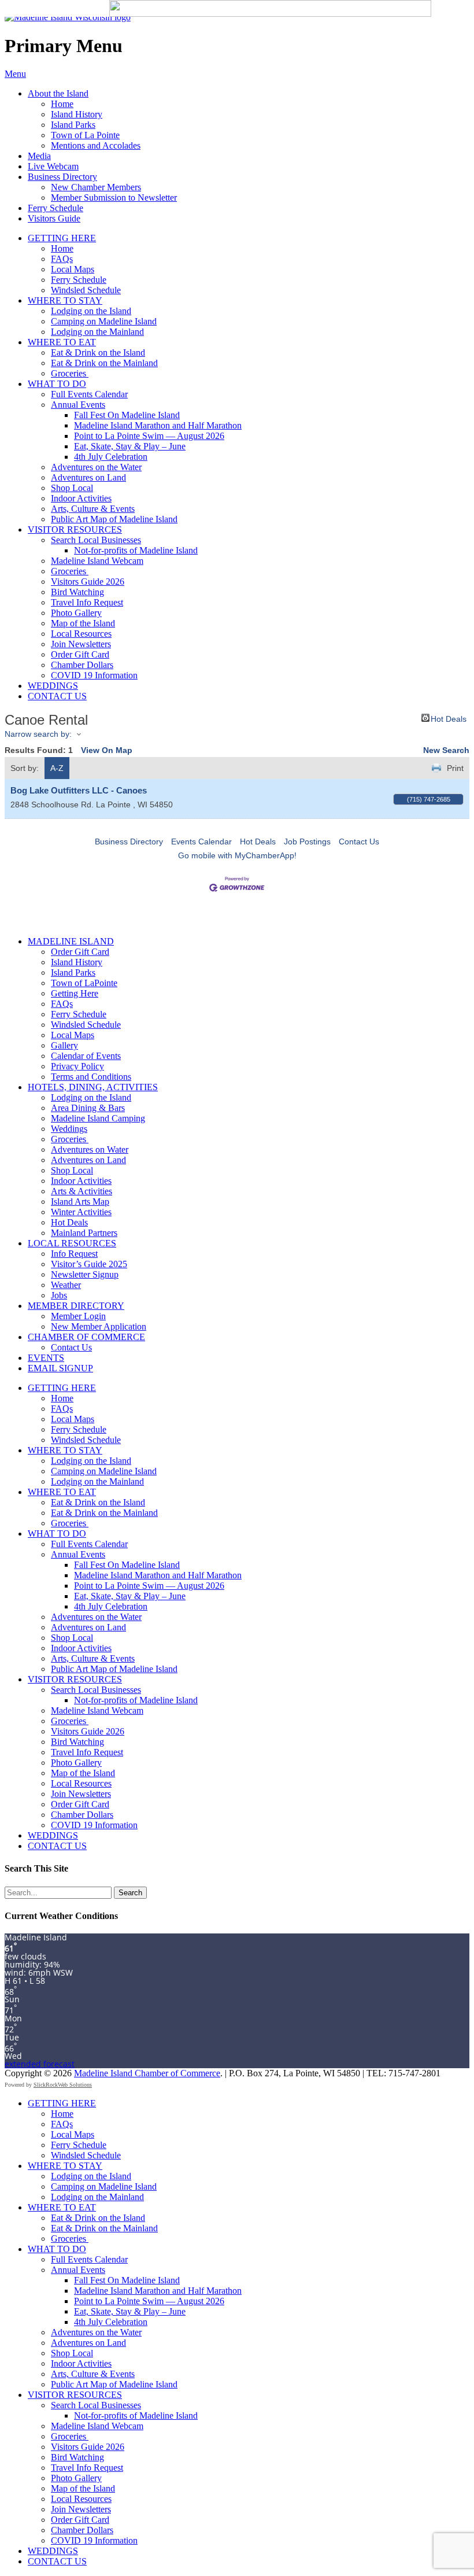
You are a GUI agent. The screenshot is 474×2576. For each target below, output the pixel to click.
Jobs (59, 1295)
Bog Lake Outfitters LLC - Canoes (79, 790)
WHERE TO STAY (65, 300)
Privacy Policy (77, 1066)
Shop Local (72, 488)
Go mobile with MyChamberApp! (237, 855)
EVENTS (46, 1358)
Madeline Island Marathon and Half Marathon (158, 425)
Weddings (69, 1129)
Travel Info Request (87, 602)
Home (62, 104)
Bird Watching (77, 592)
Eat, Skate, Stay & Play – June (130, 446)
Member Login (78, 1316)
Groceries (70, 373)
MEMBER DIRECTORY (76, 1306)
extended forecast (40, 2064)
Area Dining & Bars (88, 1108)
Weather (66, 1285)
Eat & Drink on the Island (98, 353)
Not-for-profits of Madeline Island (136, 550)
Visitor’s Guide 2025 (89, 1264)
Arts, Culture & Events (93, 509)
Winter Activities (81, 1212)
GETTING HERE (62, 238)
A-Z (57, 768)
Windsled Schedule (86, 290)
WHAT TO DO (57, 384)
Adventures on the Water (96, 467)
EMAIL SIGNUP (60, 1368)
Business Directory (62, 177)
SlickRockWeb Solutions (63, 2085)
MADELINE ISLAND (71, 941)
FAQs (62, 259)
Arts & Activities (82, 1191)
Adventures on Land (88, 477)
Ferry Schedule (55, 208)
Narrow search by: (38, 734)
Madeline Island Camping (98, 1118)
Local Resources (81, 634)
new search (446, 750)
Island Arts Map (80, 1202)
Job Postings (307, 842)
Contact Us (359, 842)
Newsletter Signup (85, 1274)
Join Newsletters (81, 644)
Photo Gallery (76, 613)
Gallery (64, 1045)
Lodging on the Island (91, 311)
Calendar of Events (86, 1056)
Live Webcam (53, 166)
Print (455, 768)
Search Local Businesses (96, 540)
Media (39, 156)
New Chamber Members (96, 187)
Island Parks (73, 125)
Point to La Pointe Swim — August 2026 (149, 436)
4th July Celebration (111, 457)
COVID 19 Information (94, 675)
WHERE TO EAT (62, 342)
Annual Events (78, 405)
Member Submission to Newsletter (114, 198)
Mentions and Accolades (96, 145)
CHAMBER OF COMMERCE (86, 1337)
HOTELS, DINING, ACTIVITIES (93, 1087)
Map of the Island (83, 623)
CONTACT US (57, 696)
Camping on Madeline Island (104, 321)
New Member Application (99, 1326)
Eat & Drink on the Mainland (104, 363)
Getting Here (75, 993)
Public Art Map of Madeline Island (114, 519)
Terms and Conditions (91, 1077)
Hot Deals (449, 718)
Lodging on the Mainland (97, 332)
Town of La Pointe (85, 135)
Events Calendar (201, 842)
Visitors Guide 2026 (88, 582)
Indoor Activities (81, 498)
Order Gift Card (80, 654)
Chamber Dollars (82, 665)
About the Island (58, 93)
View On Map (107, 750)
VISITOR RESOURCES (75, 529)
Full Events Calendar (89, 394)
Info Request (74, 1254)
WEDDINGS (53, 686)
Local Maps (73, 269)
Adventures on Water (90, 1149)
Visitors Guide (54, 218)
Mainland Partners (84, 1233)
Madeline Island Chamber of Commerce (147, 2073)
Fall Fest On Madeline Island (127, 415)
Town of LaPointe (84, 983)
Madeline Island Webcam (97, 561)
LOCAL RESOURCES (72, 1243)
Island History (77, 114)
